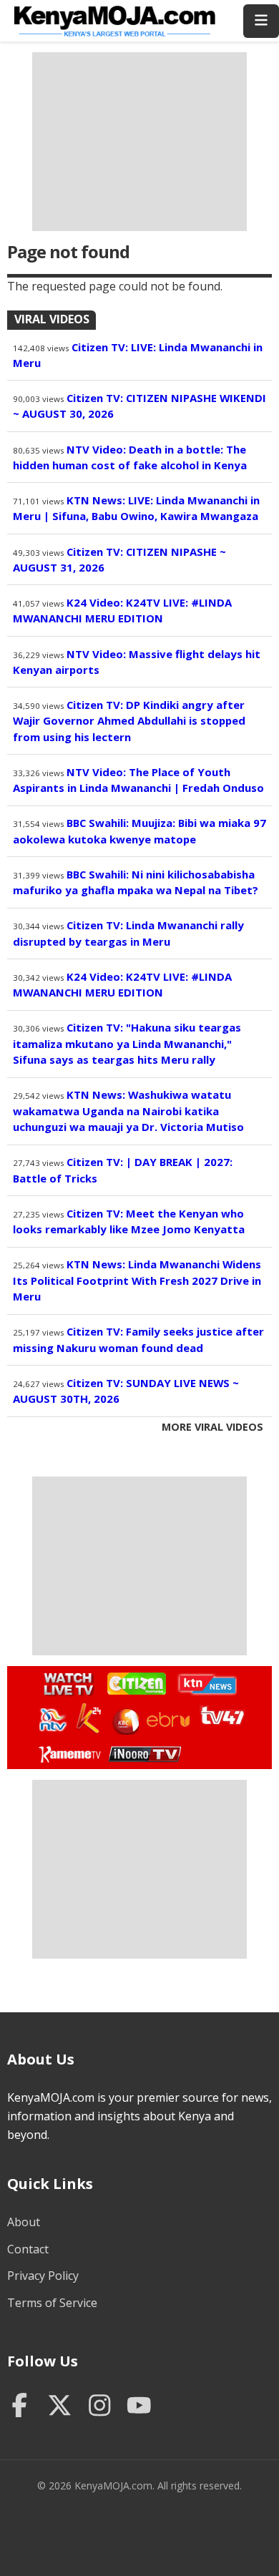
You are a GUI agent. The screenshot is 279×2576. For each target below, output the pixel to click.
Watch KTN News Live (204, 1684)
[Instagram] (100, 2407)
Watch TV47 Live (221, 1715)
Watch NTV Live (53, 1720)
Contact (28, 2249)
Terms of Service (52, 2303)
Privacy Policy (43, 2276)
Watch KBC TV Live (124, 1719)
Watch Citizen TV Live (136, 1683)
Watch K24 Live (90, 1718)
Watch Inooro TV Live (145, 1751)
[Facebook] (20, 2407)
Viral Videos (52, 319)
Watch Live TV (64, 1682)
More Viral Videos (212, 1427)
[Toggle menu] (261, 21)
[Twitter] (60, 2407)
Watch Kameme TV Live (69, 1753)
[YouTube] (139, 2407)
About (24, 2222)
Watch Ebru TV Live (168, 1722)
